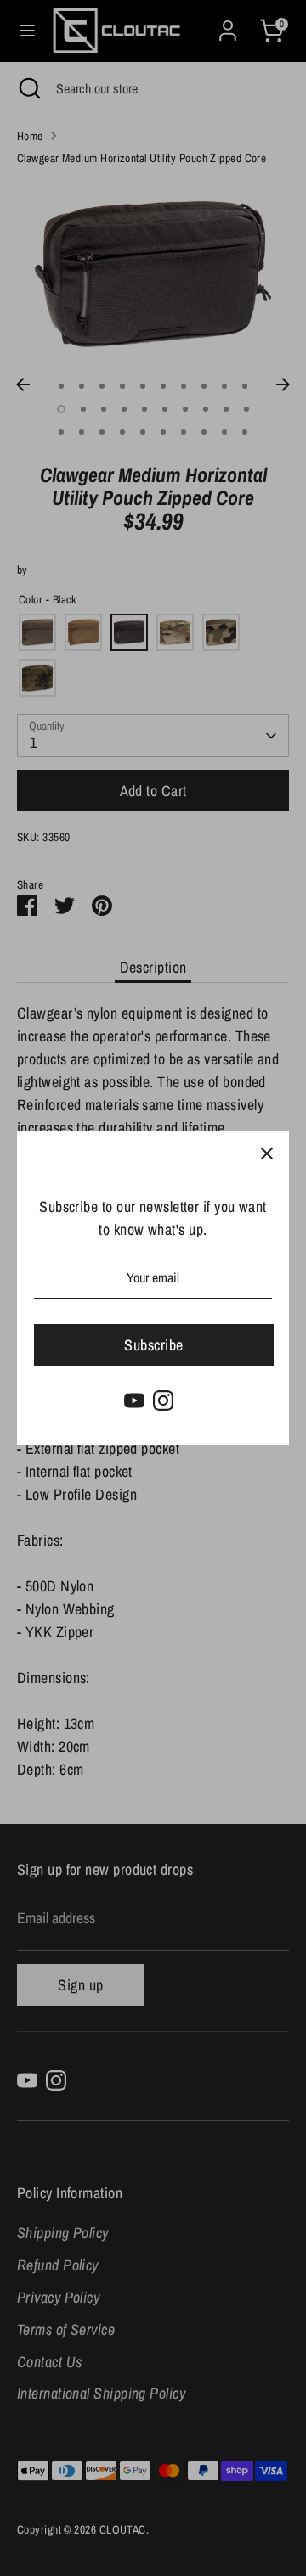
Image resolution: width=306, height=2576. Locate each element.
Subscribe (153, 1345)
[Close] (267, 1153)
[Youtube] (134, 1400)
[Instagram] (163, 1400)
